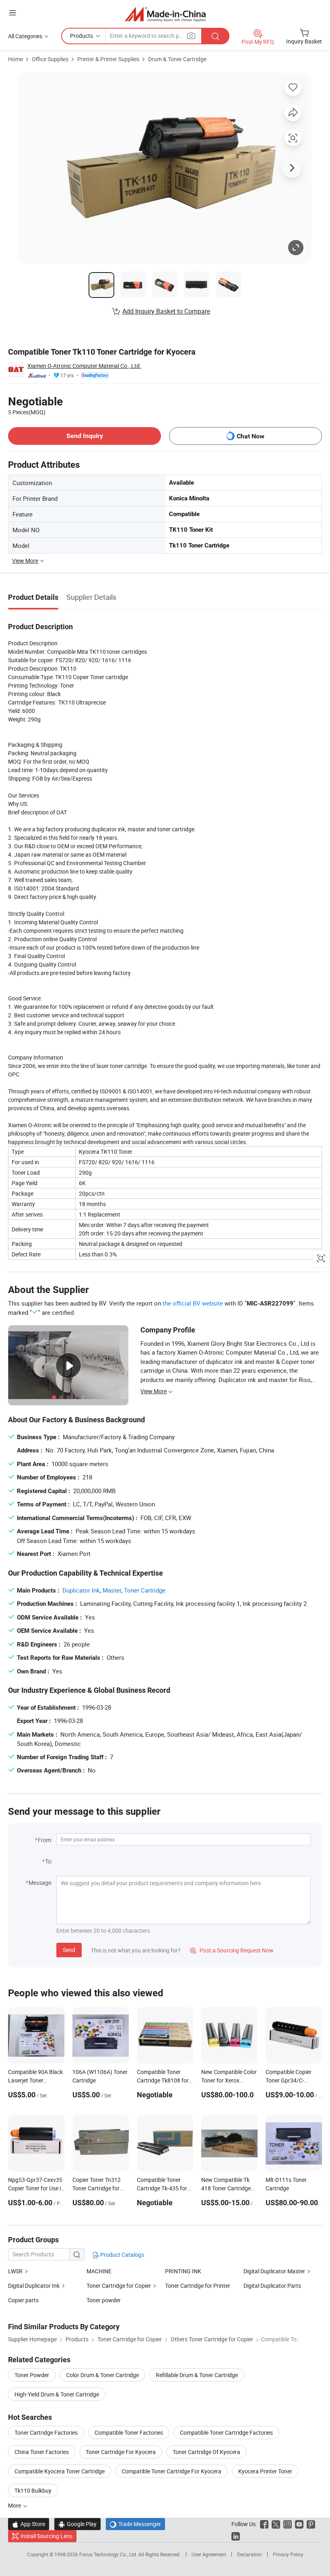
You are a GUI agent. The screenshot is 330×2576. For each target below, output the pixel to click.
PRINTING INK (183, 2271)
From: (45, 1840)
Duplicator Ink (81, 1590)
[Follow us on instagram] (288, 2524)
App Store (29, 2524)
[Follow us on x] (276, 2524)
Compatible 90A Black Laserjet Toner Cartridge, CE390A (35, 2080)
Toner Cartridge (145, 1590)
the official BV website (193, 1303)
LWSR (15, 2271)
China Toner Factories (42, 2452)
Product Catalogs (122, 2255)
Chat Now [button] (251, 436)
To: (49, 1861)
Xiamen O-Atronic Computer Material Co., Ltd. (84, 366)
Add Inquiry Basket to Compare (166, 311)
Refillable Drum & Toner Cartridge (197, 2375)
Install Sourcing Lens (46, 2536)
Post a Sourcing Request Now (232, 1950)
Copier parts (23, 2300)
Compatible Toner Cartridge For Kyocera (171, 2471)
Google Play (77, 2524)
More (15, 2505)
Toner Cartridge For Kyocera (121, 2452)
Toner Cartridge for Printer (198, 2286)
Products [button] (81, 36)
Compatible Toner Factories (129, 2432)
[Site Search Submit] (215, 36)
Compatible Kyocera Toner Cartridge (60, 2471)
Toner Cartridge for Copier (119, 2286)
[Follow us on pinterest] (311, 2524)
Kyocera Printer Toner (265, 2471)
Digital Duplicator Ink (34, 2286)
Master (112, 1590)
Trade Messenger (135, 2524)
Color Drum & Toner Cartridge (102, 2375)
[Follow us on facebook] (264, 2524)
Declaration (250, 2554)
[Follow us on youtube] (299, 2524)
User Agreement (209, 2554)
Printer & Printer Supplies (108, 59)
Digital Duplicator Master (274, 2271)
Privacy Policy (288, 2554)
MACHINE (99, 2271)
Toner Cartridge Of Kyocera (206, 2452)
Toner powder (104, 2300)
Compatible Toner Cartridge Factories (226, 2432)
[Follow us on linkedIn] (236, 2536)
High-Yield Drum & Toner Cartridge (57, 2394)
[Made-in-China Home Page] (165, 14)
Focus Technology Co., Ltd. (109, 2554)
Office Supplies (50, 59)
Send (69, 1950)
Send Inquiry (85, 436)
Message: (40, 1883)
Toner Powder (32, 2375)
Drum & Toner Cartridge (177, 59)
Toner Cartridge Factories (46, 2432)
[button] (12, 13)
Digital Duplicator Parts (272, 2286)
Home (15, 59)
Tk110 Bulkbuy (33, 2490)
